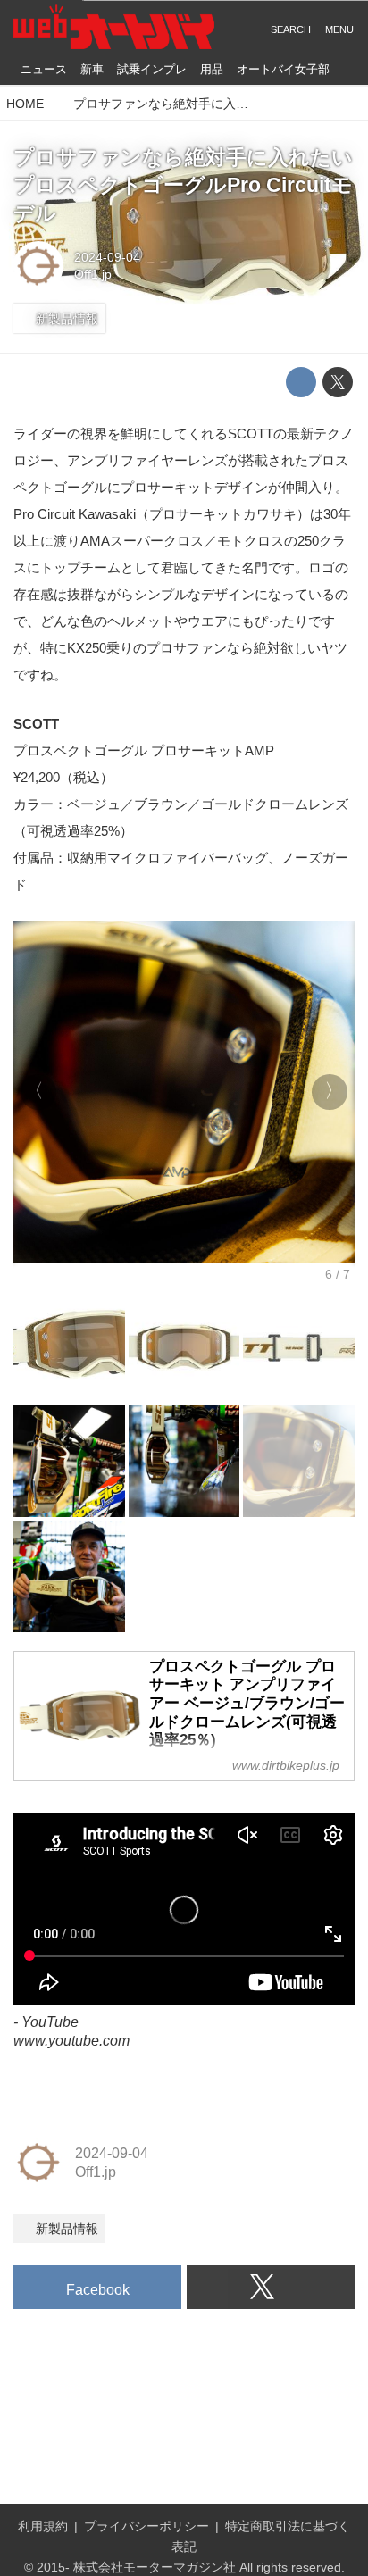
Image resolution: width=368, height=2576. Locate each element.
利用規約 (43, 2526)
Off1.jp (93, 274)
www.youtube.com (71, 2040)
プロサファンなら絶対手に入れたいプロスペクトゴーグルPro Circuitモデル (183, 186)
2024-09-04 (107, 257)
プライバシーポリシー (146, 2526)
